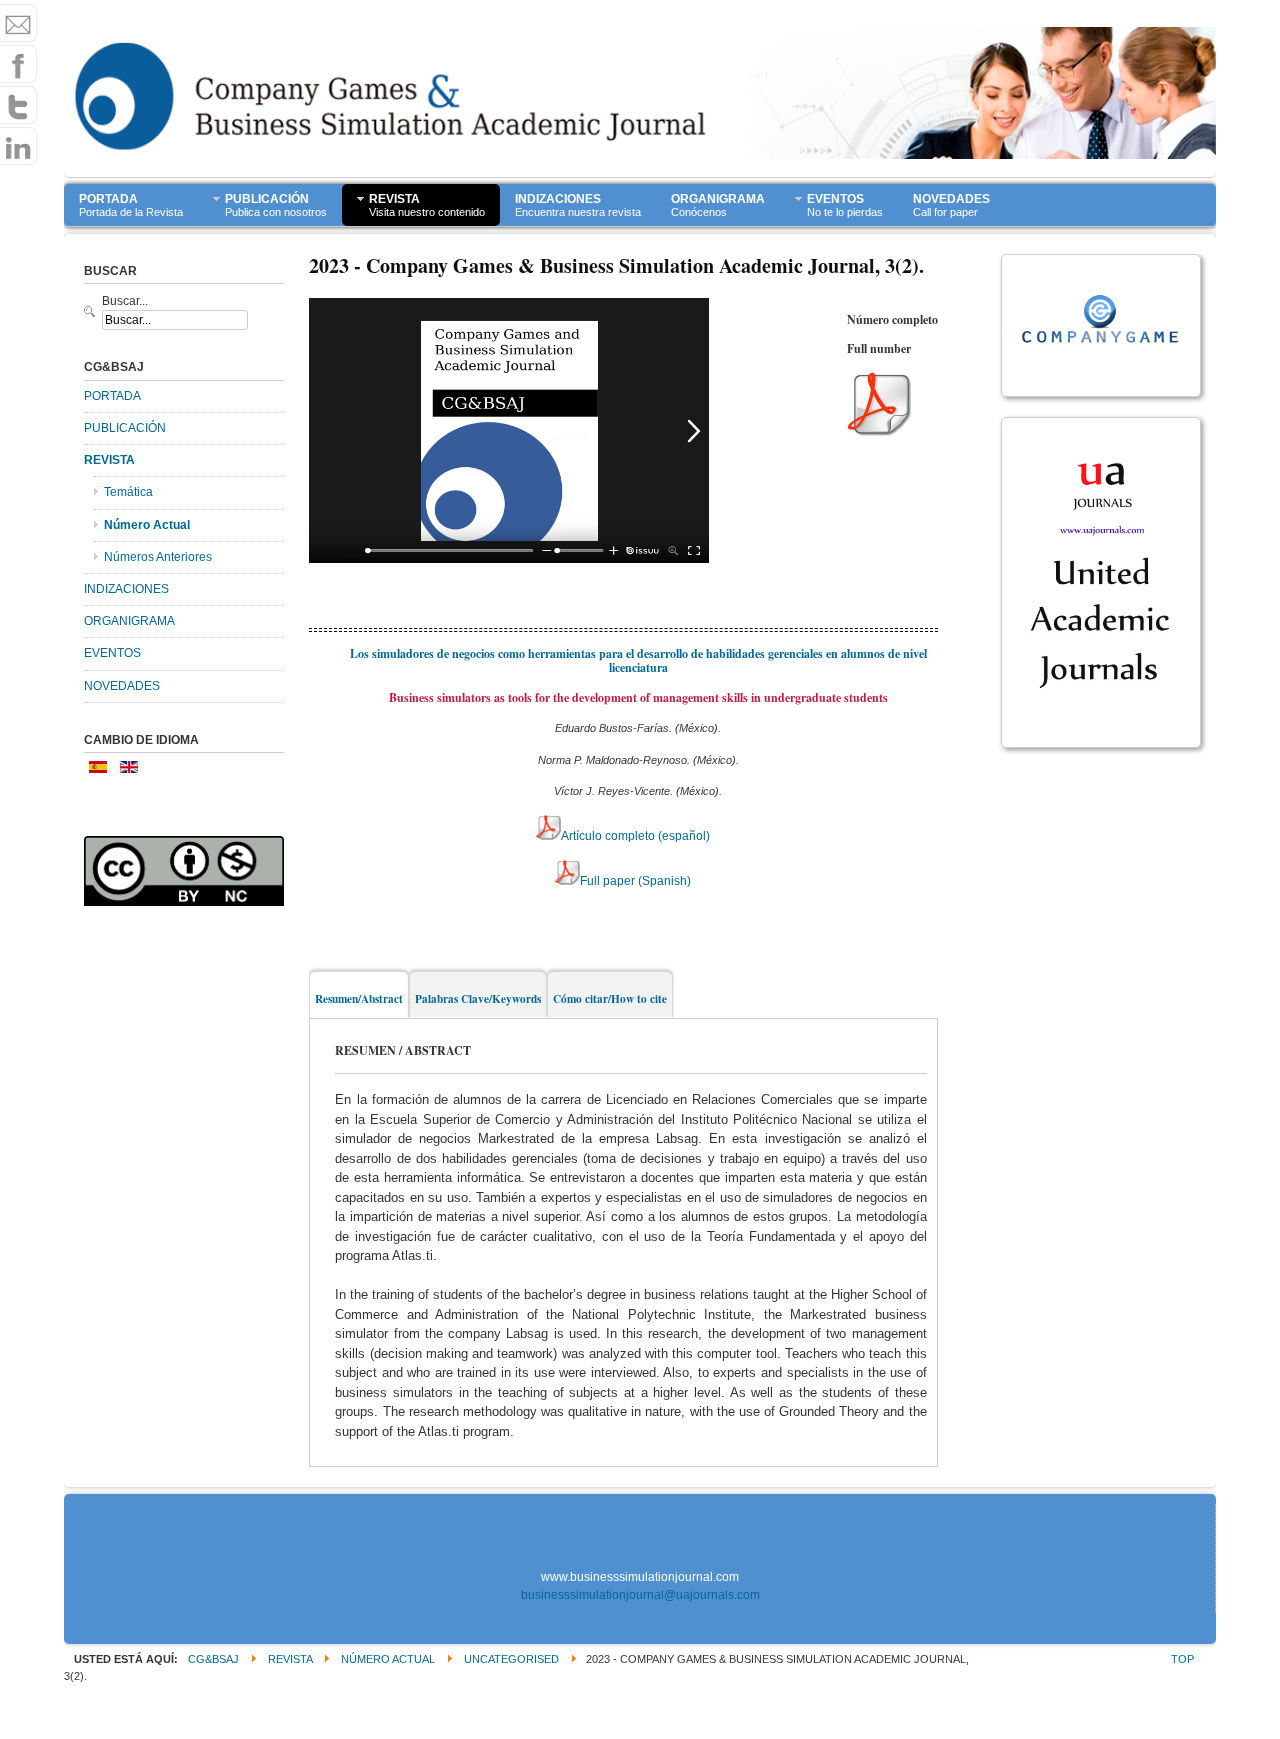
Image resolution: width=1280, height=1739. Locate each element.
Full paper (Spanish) (635, 881)
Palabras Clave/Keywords (478, 998)
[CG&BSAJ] (164, 118)
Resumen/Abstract (359, 998)
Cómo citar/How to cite (610, 998)
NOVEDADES (122, 686)
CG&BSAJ (213, 1659)
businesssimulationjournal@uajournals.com (640, 1595)
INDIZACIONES (126, 589)
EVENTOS (112, 653)
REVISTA (109, 460)
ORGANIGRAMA (129, 621)
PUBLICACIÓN (125, 428)
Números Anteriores (158, 557)
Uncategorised (511, 1659)
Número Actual (147, 525)
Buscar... (125, 301)
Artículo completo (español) (635, 836)
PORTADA (112, 396)
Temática (128, 492)
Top (1182, 1659)
